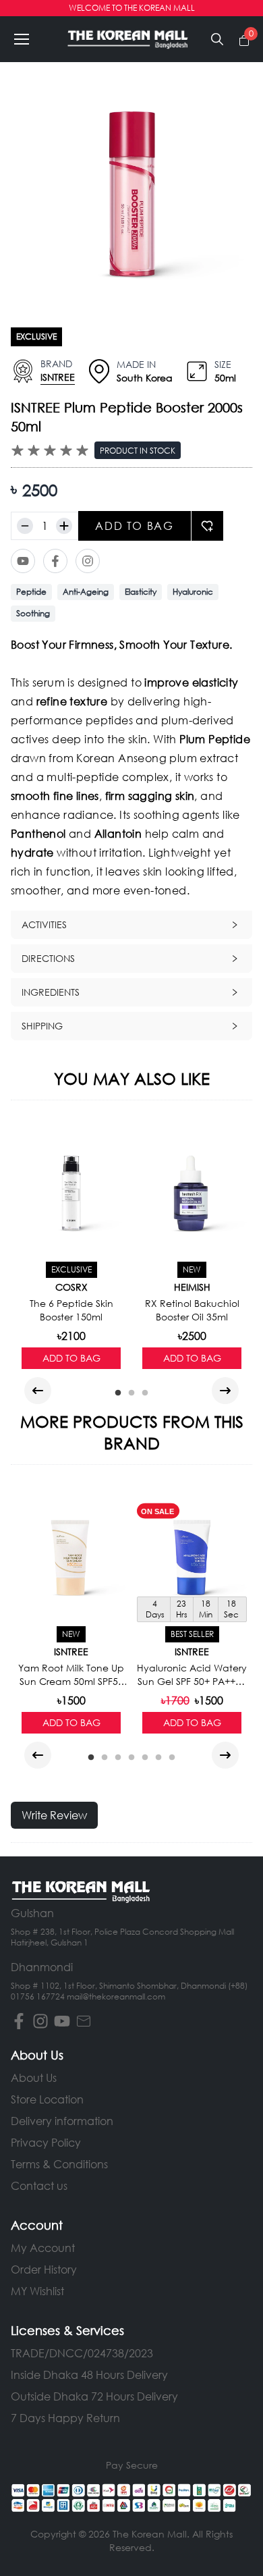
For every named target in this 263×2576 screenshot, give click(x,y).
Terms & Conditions (59, 2164)
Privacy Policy (46, 2142)
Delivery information (62, 2121)
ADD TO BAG (134, 526)
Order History (44, 2269)
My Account (43, 2248)
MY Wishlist (37, 2291)
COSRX (71, 1287)
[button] (22, 39)
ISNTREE (58, 377)
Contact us (39, 2185)
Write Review (54, 1815)
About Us (34, 2077)
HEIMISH (192, 1287)
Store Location (47, 2099)
